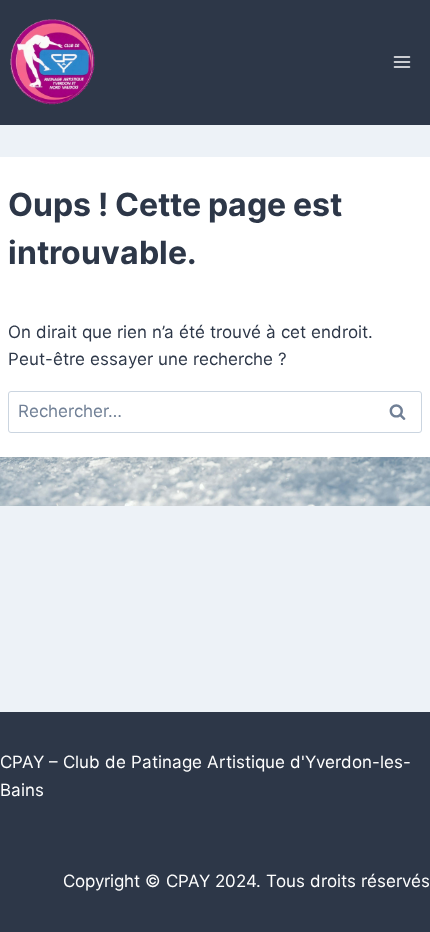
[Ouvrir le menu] (401, 62)
